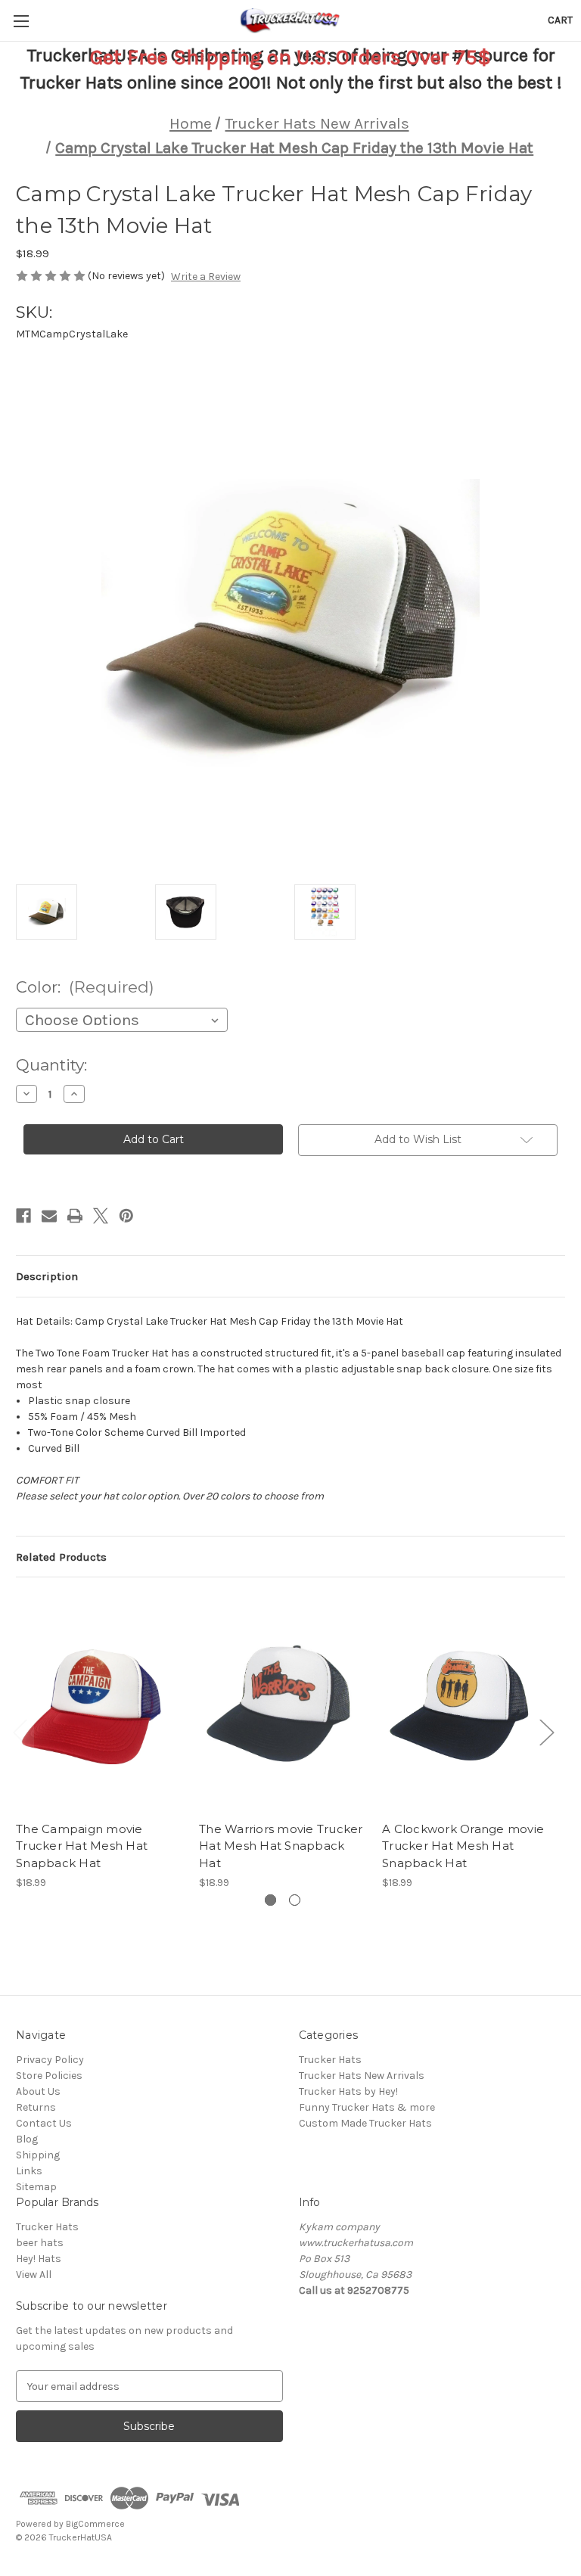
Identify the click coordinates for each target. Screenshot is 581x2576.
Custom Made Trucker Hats (365, 2123)
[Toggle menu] (21, 21)
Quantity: (51, 1065)
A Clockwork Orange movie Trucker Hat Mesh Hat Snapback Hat (463, 1846)
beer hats (40, 2243)
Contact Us (44, 2123)
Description (47, 1276)
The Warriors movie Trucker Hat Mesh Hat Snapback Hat (281, 1846)
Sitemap (36, 2187)
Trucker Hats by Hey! (348, 2091)
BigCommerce (95, 2524)
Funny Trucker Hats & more (367, 2107)
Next (546, 1732)
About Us (38, 2091)
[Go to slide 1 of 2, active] (270, 1900)
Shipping (38, 2155)
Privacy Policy (50, 2060)
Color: (85, 987)
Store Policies (49, 2076)
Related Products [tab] (61, 1557)
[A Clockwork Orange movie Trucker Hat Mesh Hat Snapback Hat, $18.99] (466, 1703)
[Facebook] (23, 1216)
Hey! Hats (39, 2259)
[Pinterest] (126, 1216)
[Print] (75, 1216)
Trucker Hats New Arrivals (362, 2076)
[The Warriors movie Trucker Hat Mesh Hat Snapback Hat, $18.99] (283, 1703)
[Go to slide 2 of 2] (295, 1900)
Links (29, 2171)
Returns (36, 2107)
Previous (20, 1732)
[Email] (49, 1216)
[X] (101, 1216)
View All (34, 2275)
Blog (27, 2139)
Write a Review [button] (206, 277)
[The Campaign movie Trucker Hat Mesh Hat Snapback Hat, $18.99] (99, 1703)
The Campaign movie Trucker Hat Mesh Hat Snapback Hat (82, 1846)
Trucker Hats (330, 2060)
